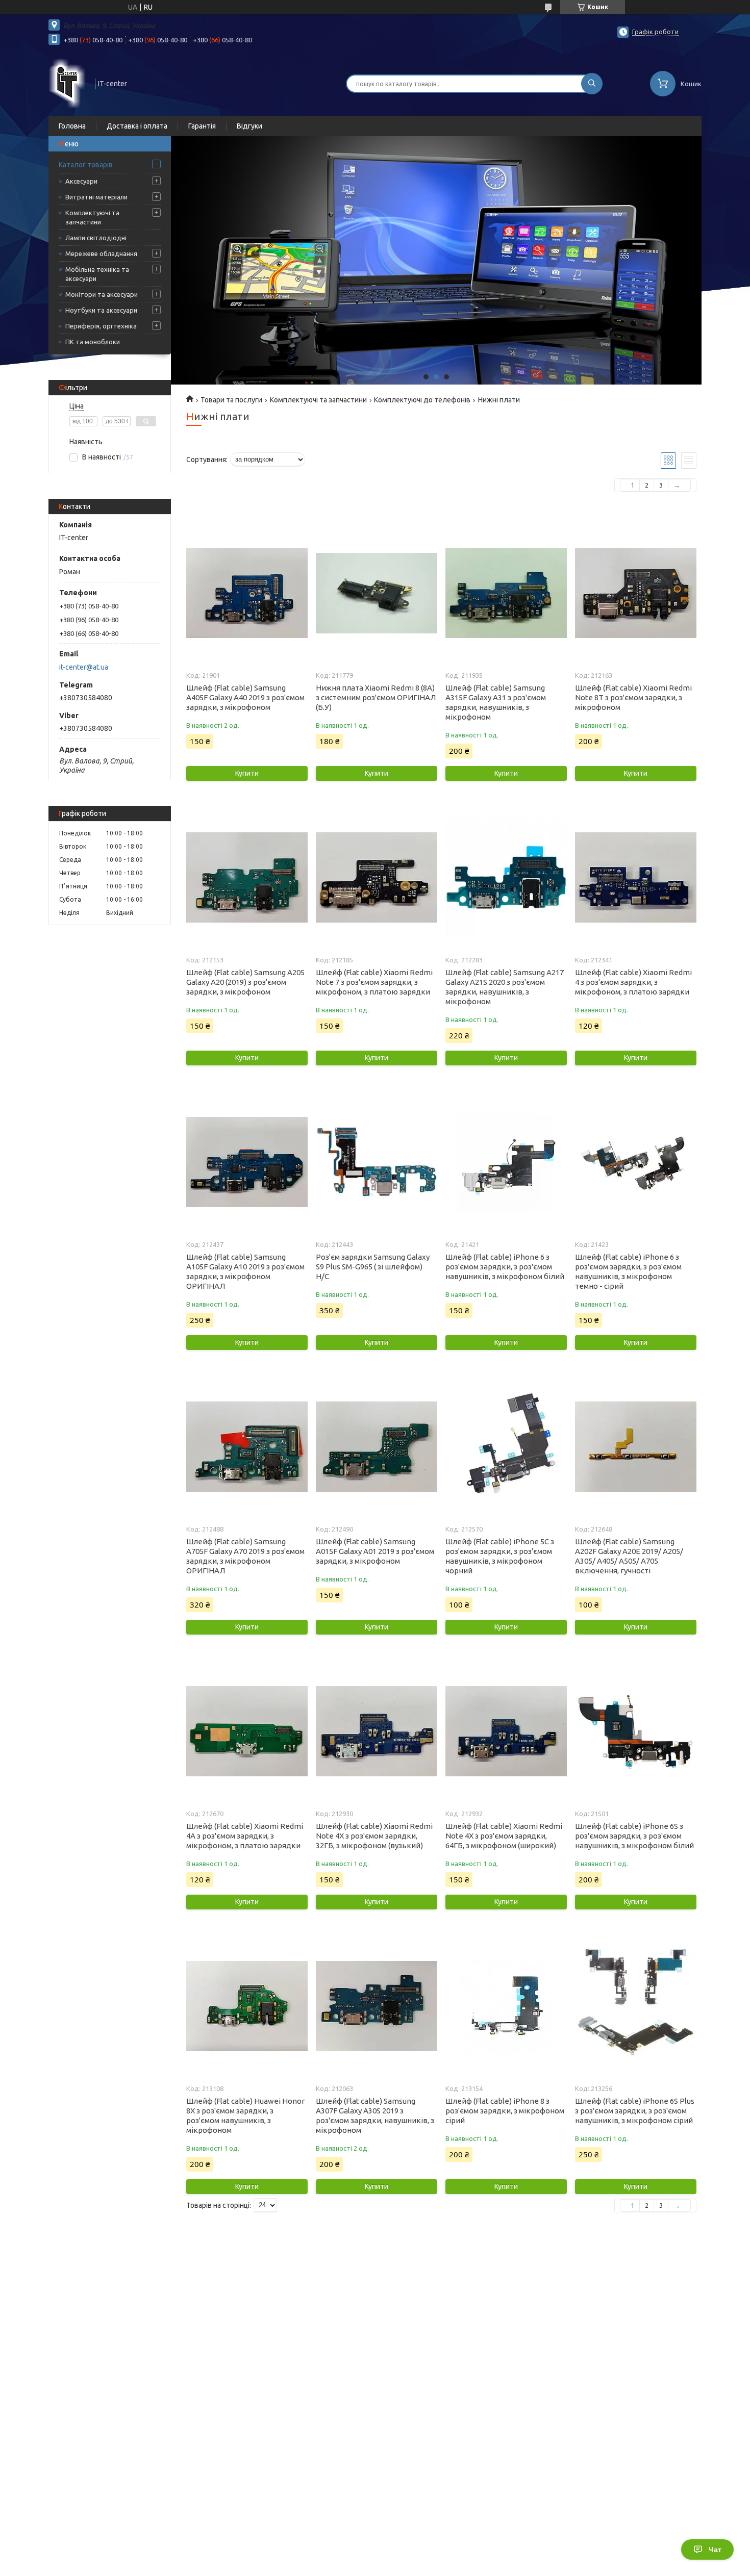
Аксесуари (81, 181)
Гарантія (202, 126)
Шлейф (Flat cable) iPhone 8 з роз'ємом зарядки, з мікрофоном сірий (505, 2111)
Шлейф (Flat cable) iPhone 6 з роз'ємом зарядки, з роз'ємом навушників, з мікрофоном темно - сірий (628, 1271)
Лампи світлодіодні (96, 238)
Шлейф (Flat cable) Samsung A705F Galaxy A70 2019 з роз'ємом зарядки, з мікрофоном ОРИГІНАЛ (245, 1556)
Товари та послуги (231, 400)
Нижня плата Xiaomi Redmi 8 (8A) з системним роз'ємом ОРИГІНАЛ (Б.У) (376, 697)
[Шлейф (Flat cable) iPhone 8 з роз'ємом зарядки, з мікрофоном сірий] (506, 2006)
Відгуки (249, 126)
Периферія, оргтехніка (101, 326)
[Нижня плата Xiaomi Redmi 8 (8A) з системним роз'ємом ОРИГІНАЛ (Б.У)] (376, 593)
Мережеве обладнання (101, 253)
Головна (72, 126)
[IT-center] (67, 83)
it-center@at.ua (84, 667)
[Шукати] (592, 84)
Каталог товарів (86, 165)
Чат (715, 2549)
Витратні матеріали (96, 197)
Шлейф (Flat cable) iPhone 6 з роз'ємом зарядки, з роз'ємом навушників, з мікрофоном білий (505, 1267)
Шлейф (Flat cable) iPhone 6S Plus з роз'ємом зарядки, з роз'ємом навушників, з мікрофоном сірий (635, 2111)
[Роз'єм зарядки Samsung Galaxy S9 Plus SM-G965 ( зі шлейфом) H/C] (376, 1162)
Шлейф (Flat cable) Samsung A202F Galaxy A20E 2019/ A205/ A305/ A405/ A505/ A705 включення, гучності (629, 1556)
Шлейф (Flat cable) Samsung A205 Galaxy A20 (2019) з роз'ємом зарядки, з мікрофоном (245, 982)
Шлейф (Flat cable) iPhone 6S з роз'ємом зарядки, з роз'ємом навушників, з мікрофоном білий (634, 1836)
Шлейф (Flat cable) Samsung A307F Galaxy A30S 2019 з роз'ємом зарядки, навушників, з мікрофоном (375, 2115)
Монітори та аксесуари (102, 294)
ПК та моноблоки (93, 342)
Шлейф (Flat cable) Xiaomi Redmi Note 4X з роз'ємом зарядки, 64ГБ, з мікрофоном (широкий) (504, 1836)
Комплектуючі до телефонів (422, 400)
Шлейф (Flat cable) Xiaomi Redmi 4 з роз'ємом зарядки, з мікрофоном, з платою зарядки (633, 982)
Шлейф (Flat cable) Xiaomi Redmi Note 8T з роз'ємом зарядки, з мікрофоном (633, 697)
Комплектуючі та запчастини (92, 217)
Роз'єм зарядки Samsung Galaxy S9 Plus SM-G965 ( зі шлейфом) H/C (373, 1267)
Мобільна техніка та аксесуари (97, 274)
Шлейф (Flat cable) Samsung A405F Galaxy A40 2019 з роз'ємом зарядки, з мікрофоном (245, 697)
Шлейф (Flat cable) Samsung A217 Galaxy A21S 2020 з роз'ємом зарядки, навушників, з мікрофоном (505, 987)
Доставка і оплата (137, 126)
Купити (247, 773)
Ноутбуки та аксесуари (101, 310)
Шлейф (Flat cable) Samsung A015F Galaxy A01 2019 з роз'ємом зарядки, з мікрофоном (375, 1551)
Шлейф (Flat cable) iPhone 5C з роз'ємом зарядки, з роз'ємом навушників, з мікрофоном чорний (500, 1556)
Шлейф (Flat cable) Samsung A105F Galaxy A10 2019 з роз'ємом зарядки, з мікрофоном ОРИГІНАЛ (245, 1271)
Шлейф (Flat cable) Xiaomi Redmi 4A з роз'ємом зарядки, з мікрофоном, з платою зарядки (245, 1836)
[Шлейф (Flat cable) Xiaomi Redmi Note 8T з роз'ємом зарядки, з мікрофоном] (635, 593)
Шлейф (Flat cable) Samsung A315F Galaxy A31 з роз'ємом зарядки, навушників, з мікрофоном (496, 702)
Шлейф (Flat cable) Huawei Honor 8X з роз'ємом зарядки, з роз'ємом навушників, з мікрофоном (245, 2115)
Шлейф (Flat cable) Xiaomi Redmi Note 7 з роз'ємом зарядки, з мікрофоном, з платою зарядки (374, 982)
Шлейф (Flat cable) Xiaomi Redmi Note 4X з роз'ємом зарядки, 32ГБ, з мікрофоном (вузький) (374, 1836)
